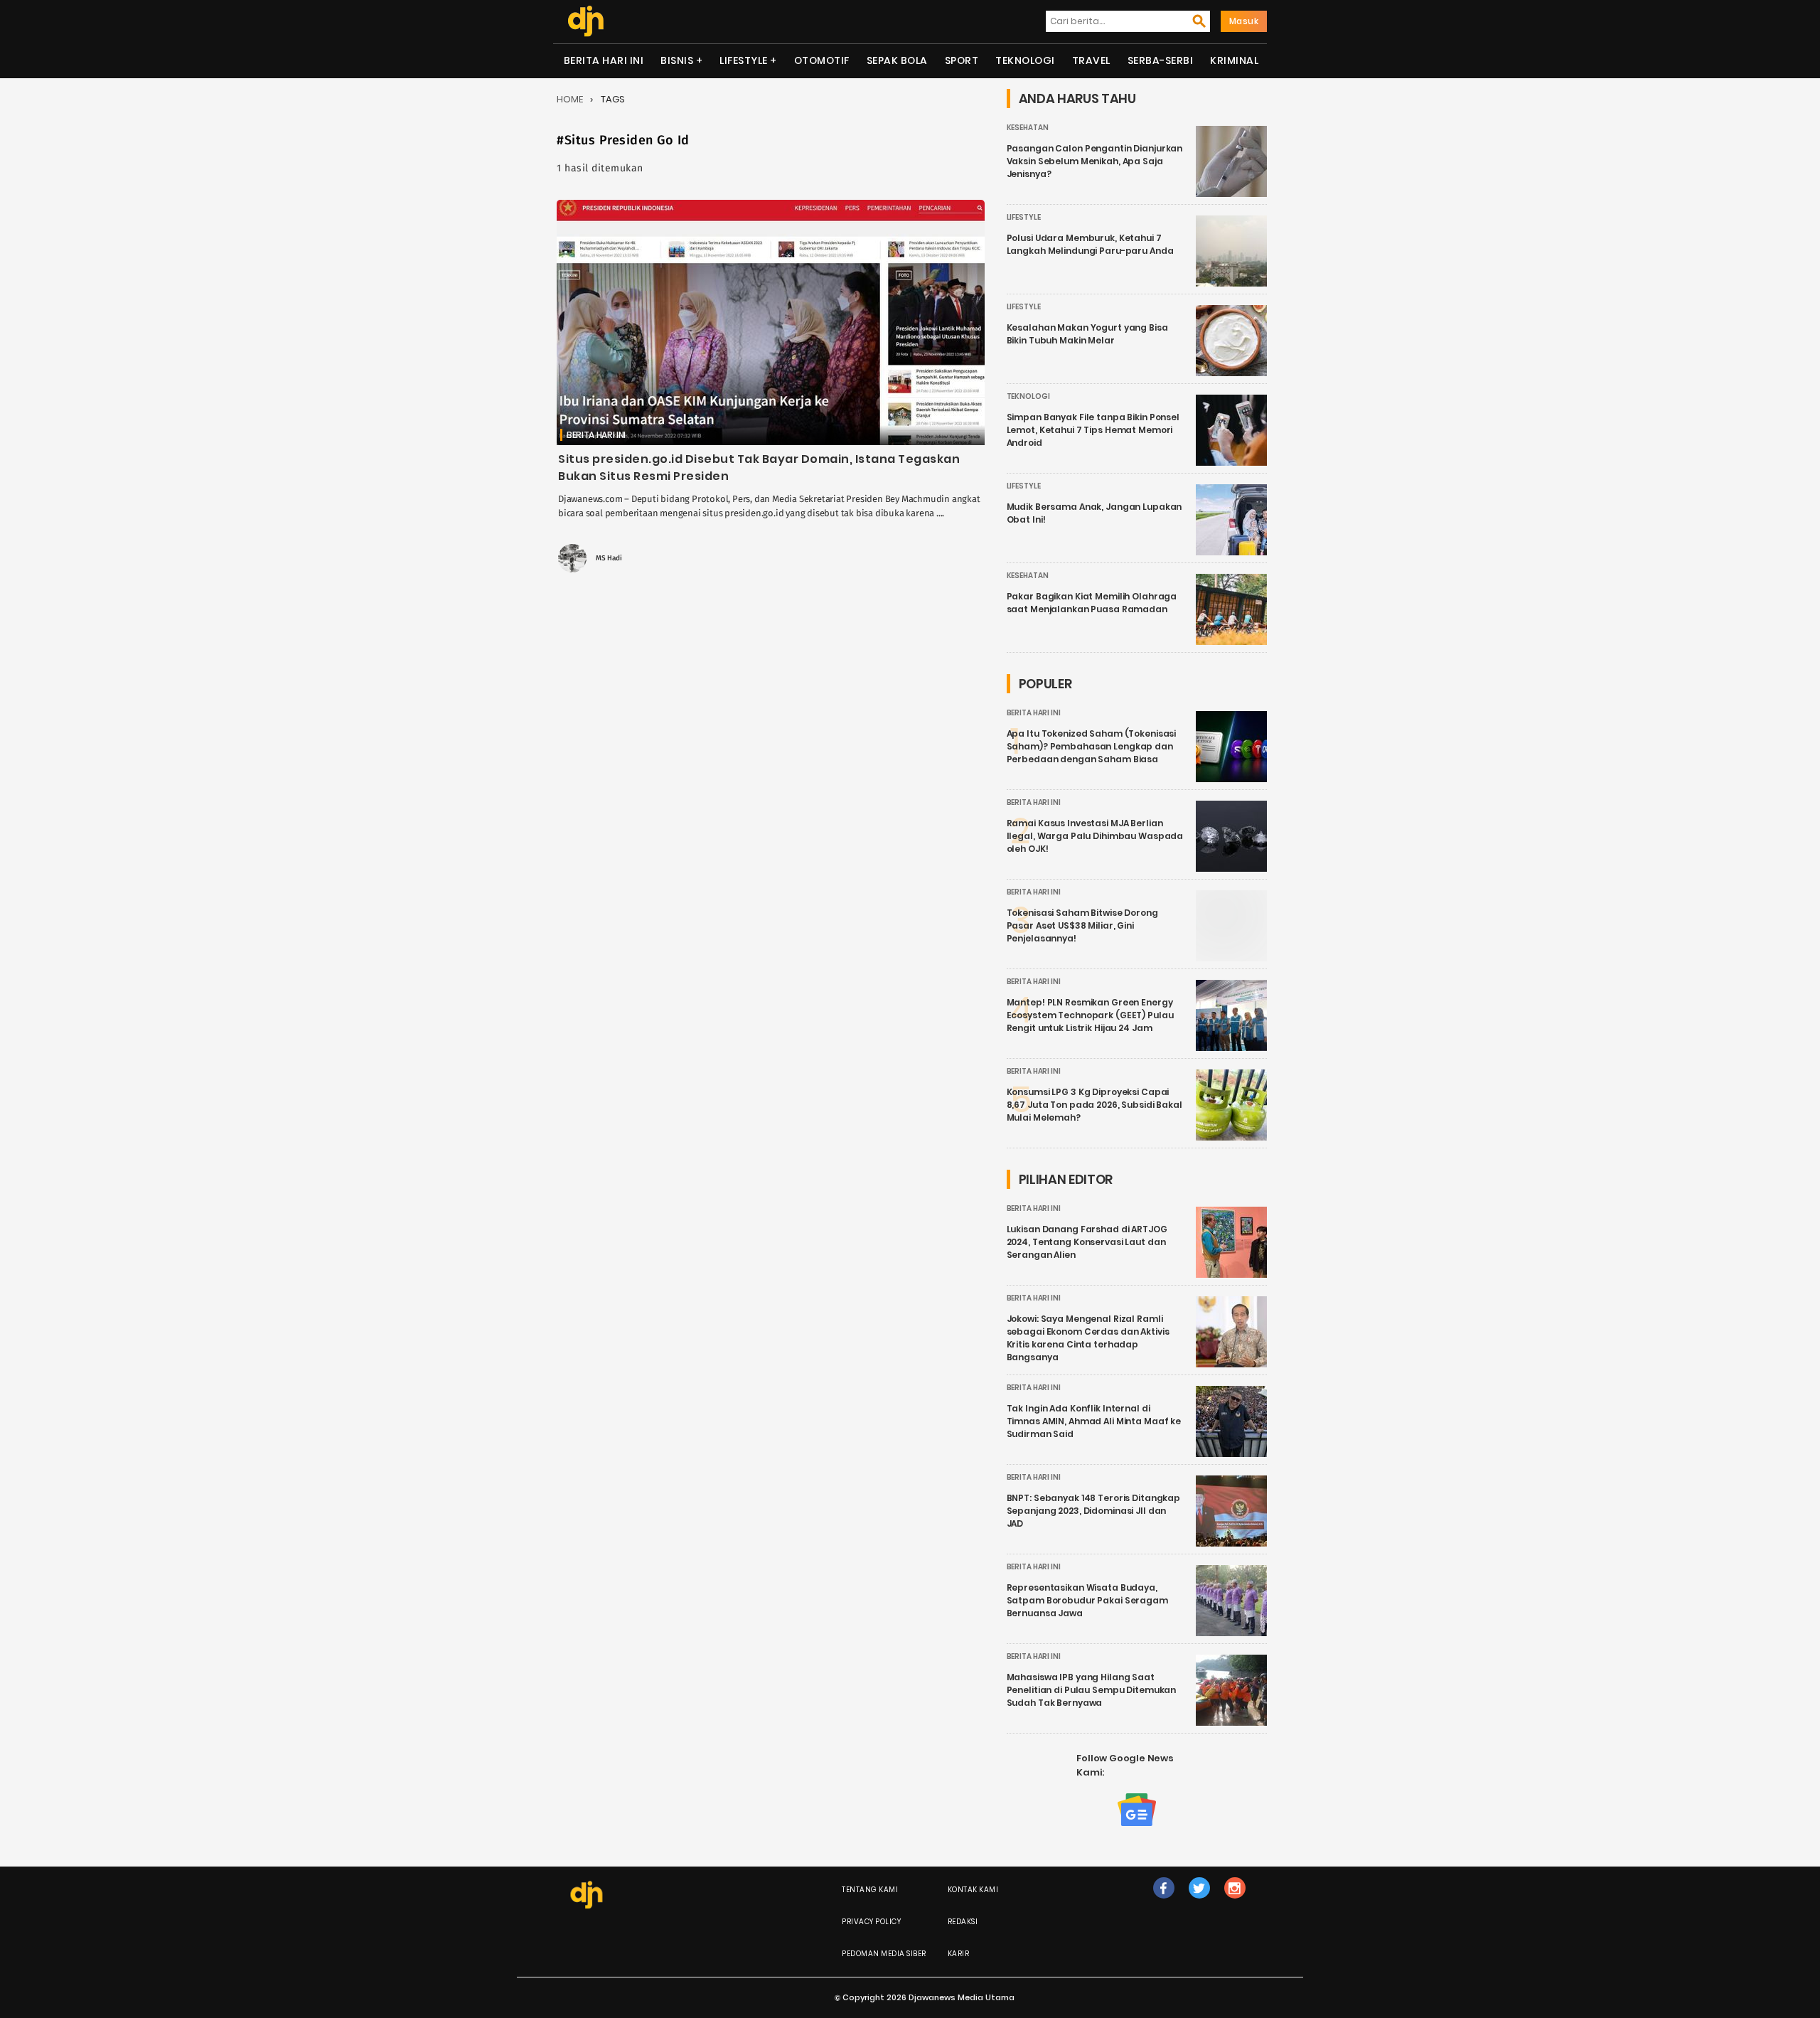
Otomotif (822, 60)
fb (1164, 1902)
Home (570, 99)
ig (1235, 1902)
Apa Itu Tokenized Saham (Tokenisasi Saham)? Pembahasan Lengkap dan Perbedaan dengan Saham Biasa (1092, 746)
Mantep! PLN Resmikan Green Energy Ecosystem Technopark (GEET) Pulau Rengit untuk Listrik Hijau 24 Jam (1090, 1015)
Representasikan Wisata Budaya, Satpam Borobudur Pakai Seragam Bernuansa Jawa (1087, 1600)
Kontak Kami (973, 1890)
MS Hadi (609, 558)
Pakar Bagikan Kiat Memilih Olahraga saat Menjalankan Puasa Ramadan (1092, 603)
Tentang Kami (870, 1890)
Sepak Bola (897, 60)
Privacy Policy (871, 1922)
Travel (1091, 60)
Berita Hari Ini (604, 60)
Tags (613, 99)
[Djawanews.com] (585, 21)
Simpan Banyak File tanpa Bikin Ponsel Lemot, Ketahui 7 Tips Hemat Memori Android (1093, 430)
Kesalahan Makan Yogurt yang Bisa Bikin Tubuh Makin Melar (1087, 334)
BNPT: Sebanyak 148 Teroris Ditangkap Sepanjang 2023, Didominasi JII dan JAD (1094, 1511)
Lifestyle (744, 60)
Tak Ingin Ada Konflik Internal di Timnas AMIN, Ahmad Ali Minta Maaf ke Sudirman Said (1094, 1421)
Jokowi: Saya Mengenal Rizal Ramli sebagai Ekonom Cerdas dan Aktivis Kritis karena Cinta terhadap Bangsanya (1088, 1338)
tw (1199, 1902)
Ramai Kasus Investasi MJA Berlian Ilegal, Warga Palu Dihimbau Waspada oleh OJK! (1095, 836)
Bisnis (677, 60)
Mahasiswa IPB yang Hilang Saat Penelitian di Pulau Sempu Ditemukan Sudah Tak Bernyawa (1092, 1690)
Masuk (1244, 21)
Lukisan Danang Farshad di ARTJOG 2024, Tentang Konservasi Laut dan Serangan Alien (1087, 1242)
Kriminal (1234, 60)
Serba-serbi (1161, 60)
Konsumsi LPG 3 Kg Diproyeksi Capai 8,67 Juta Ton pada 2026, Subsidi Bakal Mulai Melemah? (1094, 1105)
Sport (962, 60)
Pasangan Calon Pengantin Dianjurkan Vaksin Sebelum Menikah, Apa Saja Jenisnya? (1095, 161)
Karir (959, 1954)
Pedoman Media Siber (884, 1954)
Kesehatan (1028, 128)
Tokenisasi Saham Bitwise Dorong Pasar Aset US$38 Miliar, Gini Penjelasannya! (1082, 925)
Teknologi (1025, 60)
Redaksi (963, 1922)
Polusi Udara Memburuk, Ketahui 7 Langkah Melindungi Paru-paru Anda (1090, 244)
